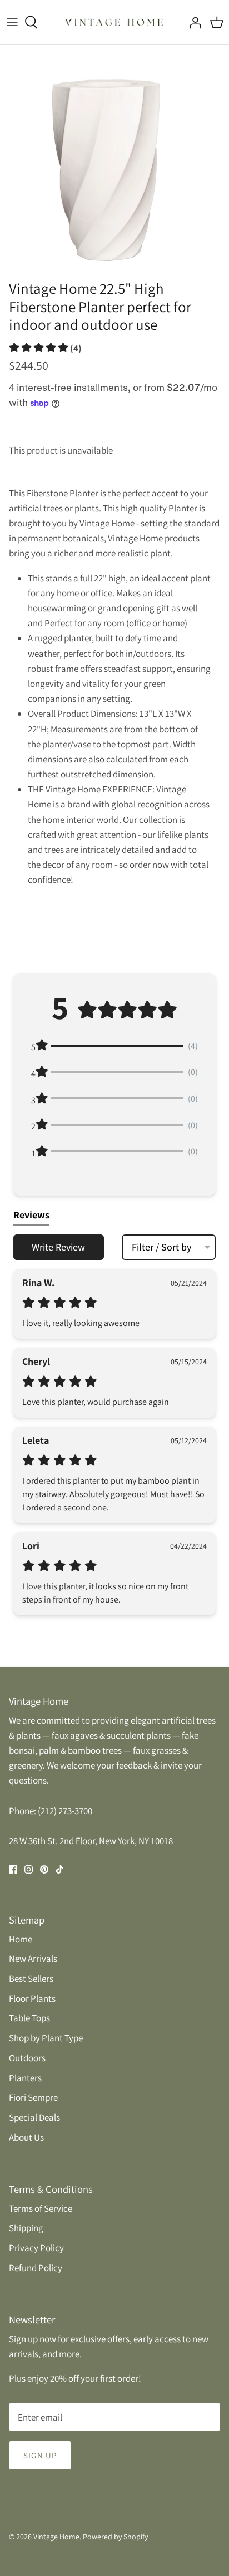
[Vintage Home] (114, 22)
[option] (114, 159)
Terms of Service (41, 2208)
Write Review (58, 1247)
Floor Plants (32, 1998)
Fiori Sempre (33, 2097)
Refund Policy (36, 2268)
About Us (26, 2137)
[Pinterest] (44, 1869)
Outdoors (27, 2058)
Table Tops (29, 2018)
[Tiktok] (60, 1869)
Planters (25, 2078)
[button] (45, 348)
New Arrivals (33, 1959)
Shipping (26, 2228)
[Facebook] (13, 1869)
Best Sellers (31, 1979)
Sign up (40, 2455)
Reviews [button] (31, 1215)
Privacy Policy (36, 2248)
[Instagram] (29, 1869)
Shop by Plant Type (46, 2038)
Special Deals (34, 2117)
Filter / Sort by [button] (161, 1247)
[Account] (192, 22)
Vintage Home (56, 2537)
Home (21, 1939)
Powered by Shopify (115, 2537)
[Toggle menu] (12, 22)
